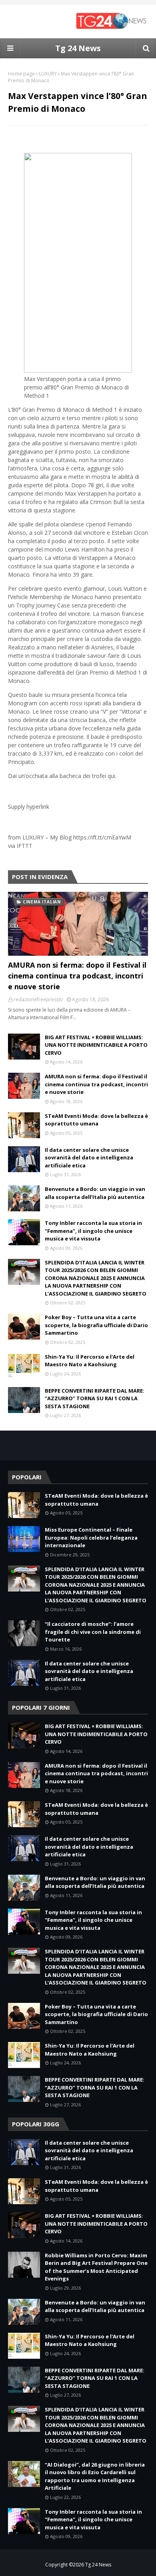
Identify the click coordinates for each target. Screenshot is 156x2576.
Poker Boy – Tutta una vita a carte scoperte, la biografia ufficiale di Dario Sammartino (96, 1325)
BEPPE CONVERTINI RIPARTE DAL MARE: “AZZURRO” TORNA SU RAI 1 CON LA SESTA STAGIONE (95, 1398)
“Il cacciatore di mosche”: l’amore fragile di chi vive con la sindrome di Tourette (93, 1632)
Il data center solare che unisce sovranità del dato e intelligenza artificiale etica (89, 1158)
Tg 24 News (78, 48)
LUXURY (48, 74)
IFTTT (25, 846)
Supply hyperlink (29, 807)
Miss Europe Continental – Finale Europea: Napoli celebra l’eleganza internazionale (91, 1537)
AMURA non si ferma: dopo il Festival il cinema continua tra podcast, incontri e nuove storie (77, 976)
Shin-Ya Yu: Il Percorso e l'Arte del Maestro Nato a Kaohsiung (90, 1361)
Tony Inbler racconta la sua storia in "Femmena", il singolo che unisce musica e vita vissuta (93, 1231)
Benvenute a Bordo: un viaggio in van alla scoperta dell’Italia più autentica (95, 1193)
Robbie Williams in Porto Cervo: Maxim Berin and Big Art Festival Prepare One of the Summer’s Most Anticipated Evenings (96, 2267)
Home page (21, 74)
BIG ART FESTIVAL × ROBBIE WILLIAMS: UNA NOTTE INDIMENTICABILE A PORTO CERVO (96, 1045)
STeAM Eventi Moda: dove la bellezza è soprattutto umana (96, 1120)
